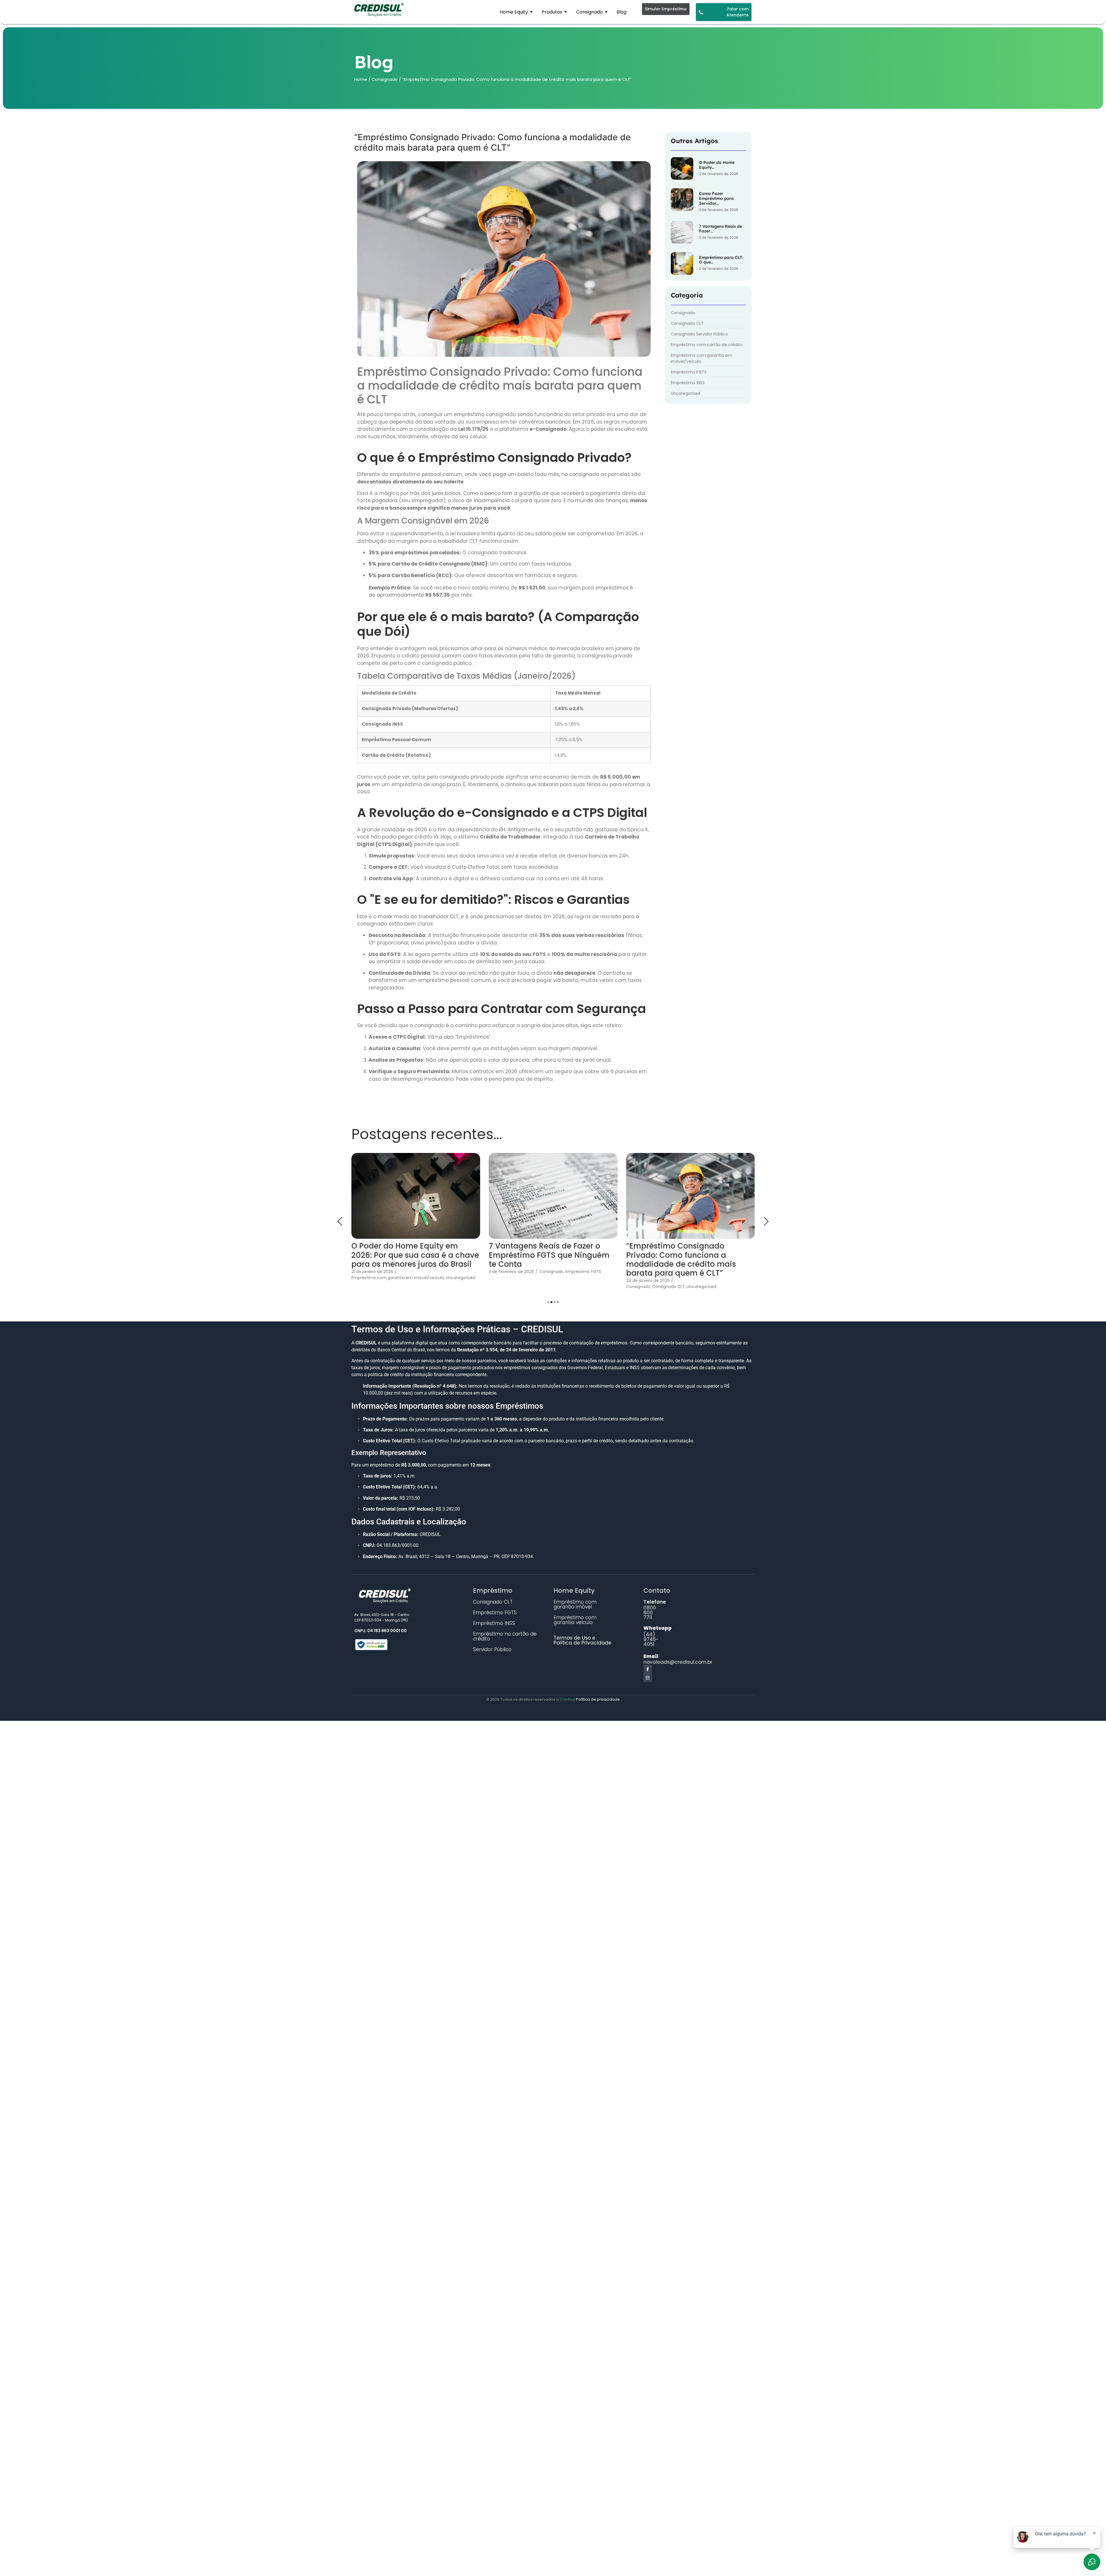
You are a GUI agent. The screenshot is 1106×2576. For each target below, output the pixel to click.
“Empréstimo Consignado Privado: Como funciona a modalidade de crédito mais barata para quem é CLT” (406, 1260)
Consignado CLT (394, 1287)
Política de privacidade (598, 1699)
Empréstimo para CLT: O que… (721, 260)
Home (361, 79)
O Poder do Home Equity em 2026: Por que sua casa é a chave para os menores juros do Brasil (690, 1255)
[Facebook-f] (648, 1669)
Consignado (385, 79)
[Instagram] (648, 1678)
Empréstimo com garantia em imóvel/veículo (561, 1278)
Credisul (568, 1699)
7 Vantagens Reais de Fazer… (720, 229)
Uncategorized (427, 1287)
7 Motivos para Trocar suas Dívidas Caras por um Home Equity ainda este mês (542, 1255)
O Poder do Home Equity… (717, 165)
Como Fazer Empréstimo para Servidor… (716, 198)
